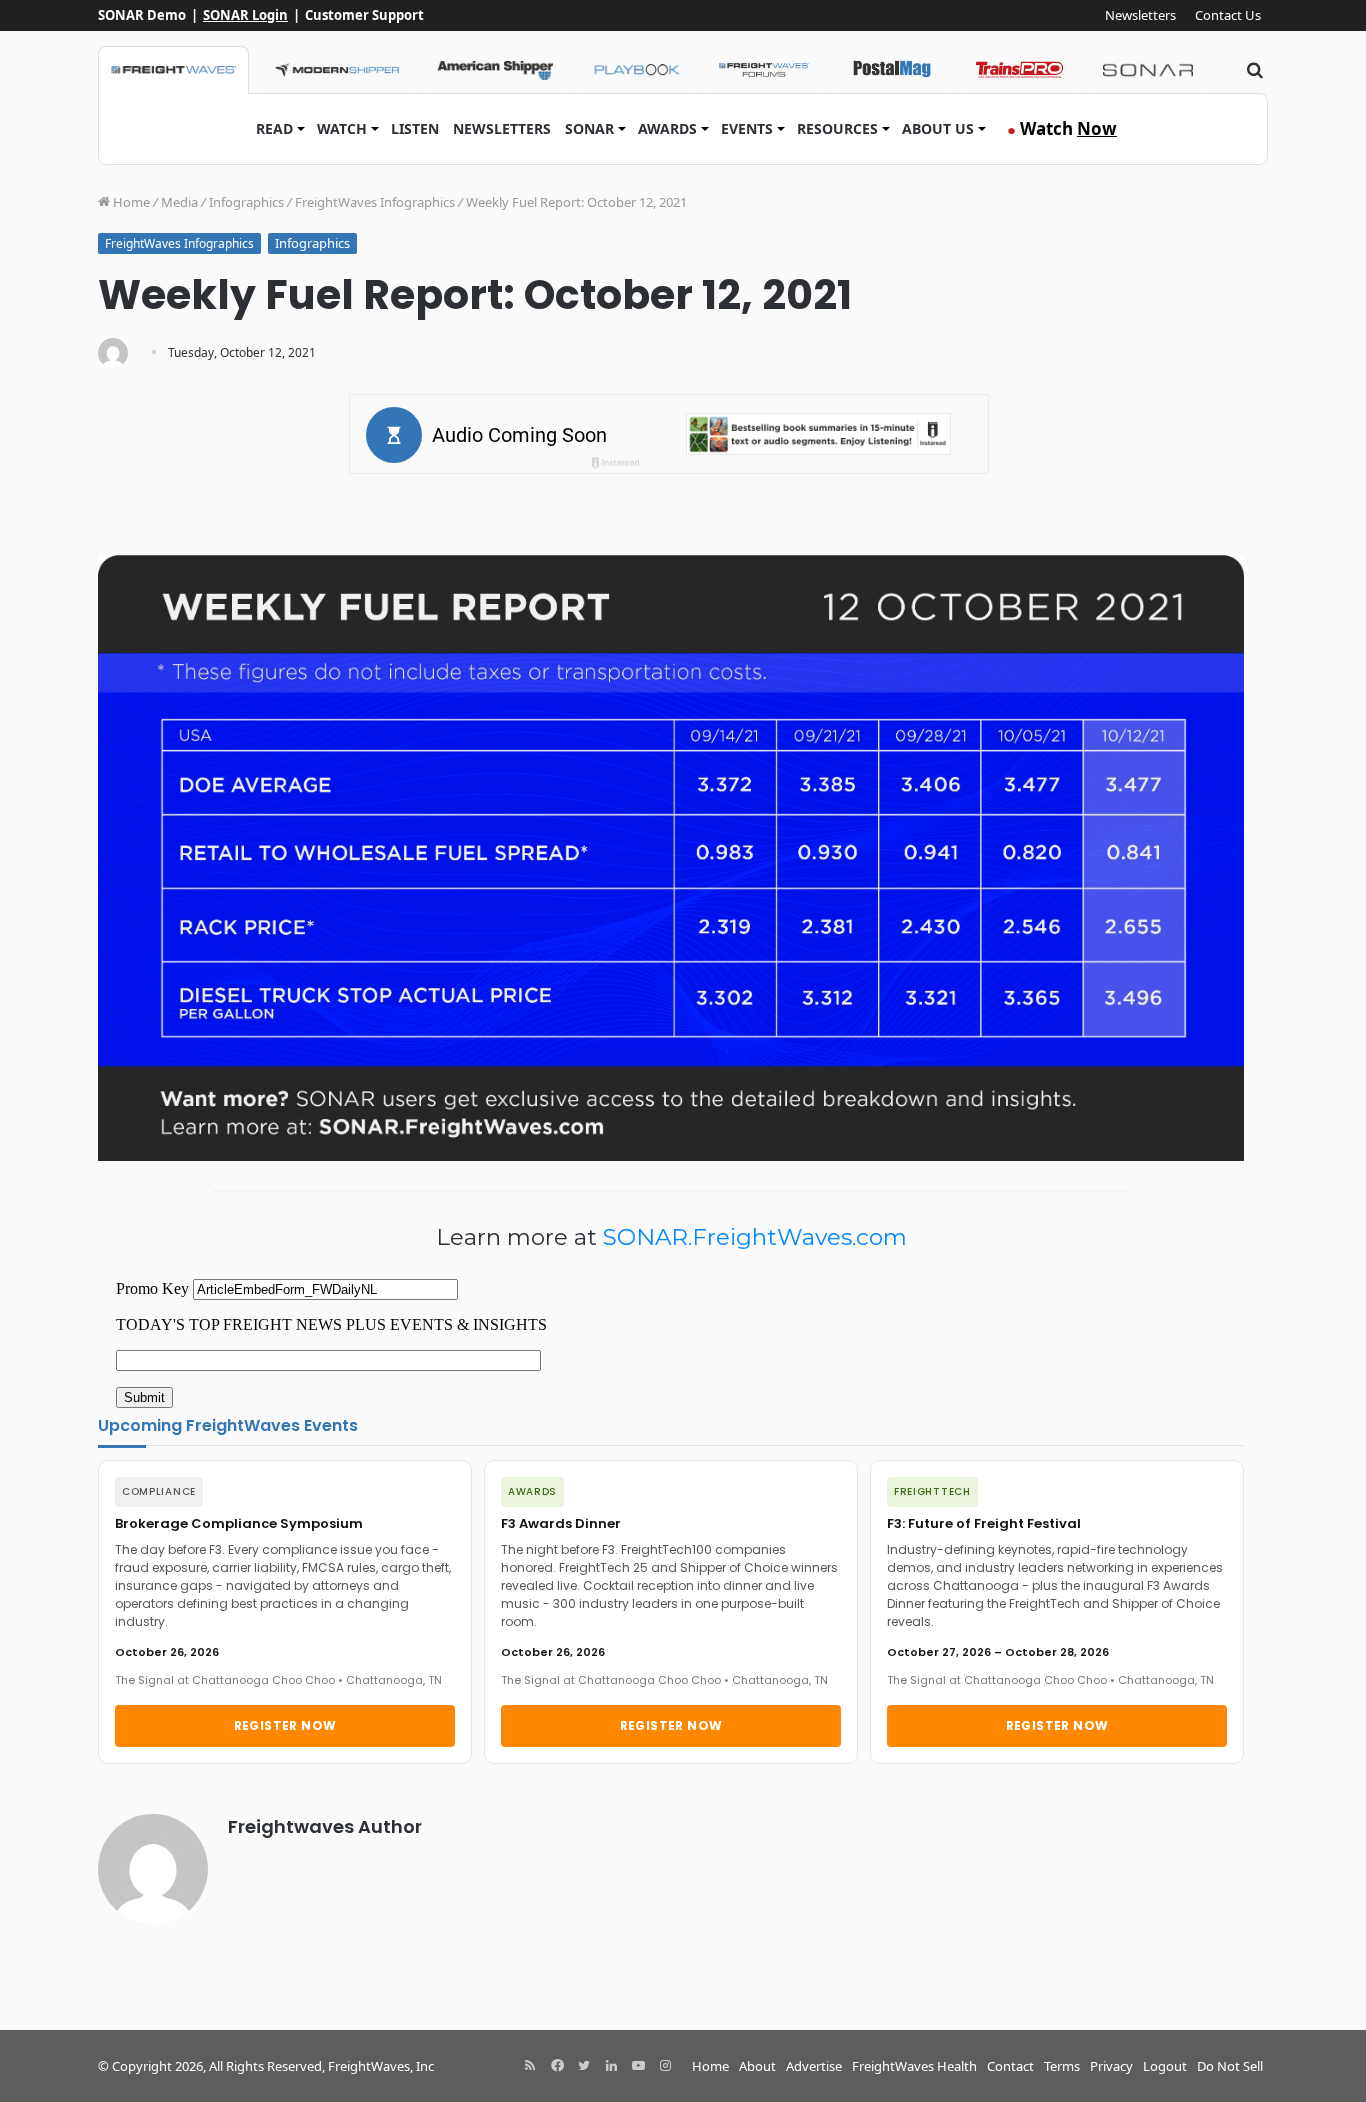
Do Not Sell (1230, 2066)
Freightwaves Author (325, 1826)
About (757, 2066)
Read (274, 128)
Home (130, 202)
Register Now (285, 1725)
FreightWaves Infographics (375, 202)
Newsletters (1140, 15)
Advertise (814, 2066)
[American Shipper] (495, 70)
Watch (342, 128)
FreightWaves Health (914, 2066)
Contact (1010, 2066)
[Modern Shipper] (336, 70)
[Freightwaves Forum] (764, 70)
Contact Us (1228, 15)
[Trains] (1020, 70)
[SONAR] (1148, 70)
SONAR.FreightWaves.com (755, 1237)
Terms (1062, 2066)
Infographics (246, 202)
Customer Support (364, 15)
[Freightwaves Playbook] (636, 70)
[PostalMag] (892, 70)
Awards (667, 128)
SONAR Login (245, 15)
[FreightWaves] (173, 70)
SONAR (589, 128)
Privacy (1111, 2066)
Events (747, 128)
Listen (415, 128)
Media (179, 202)
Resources (837, 128)
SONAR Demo (142, 15)
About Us (938, 128)
